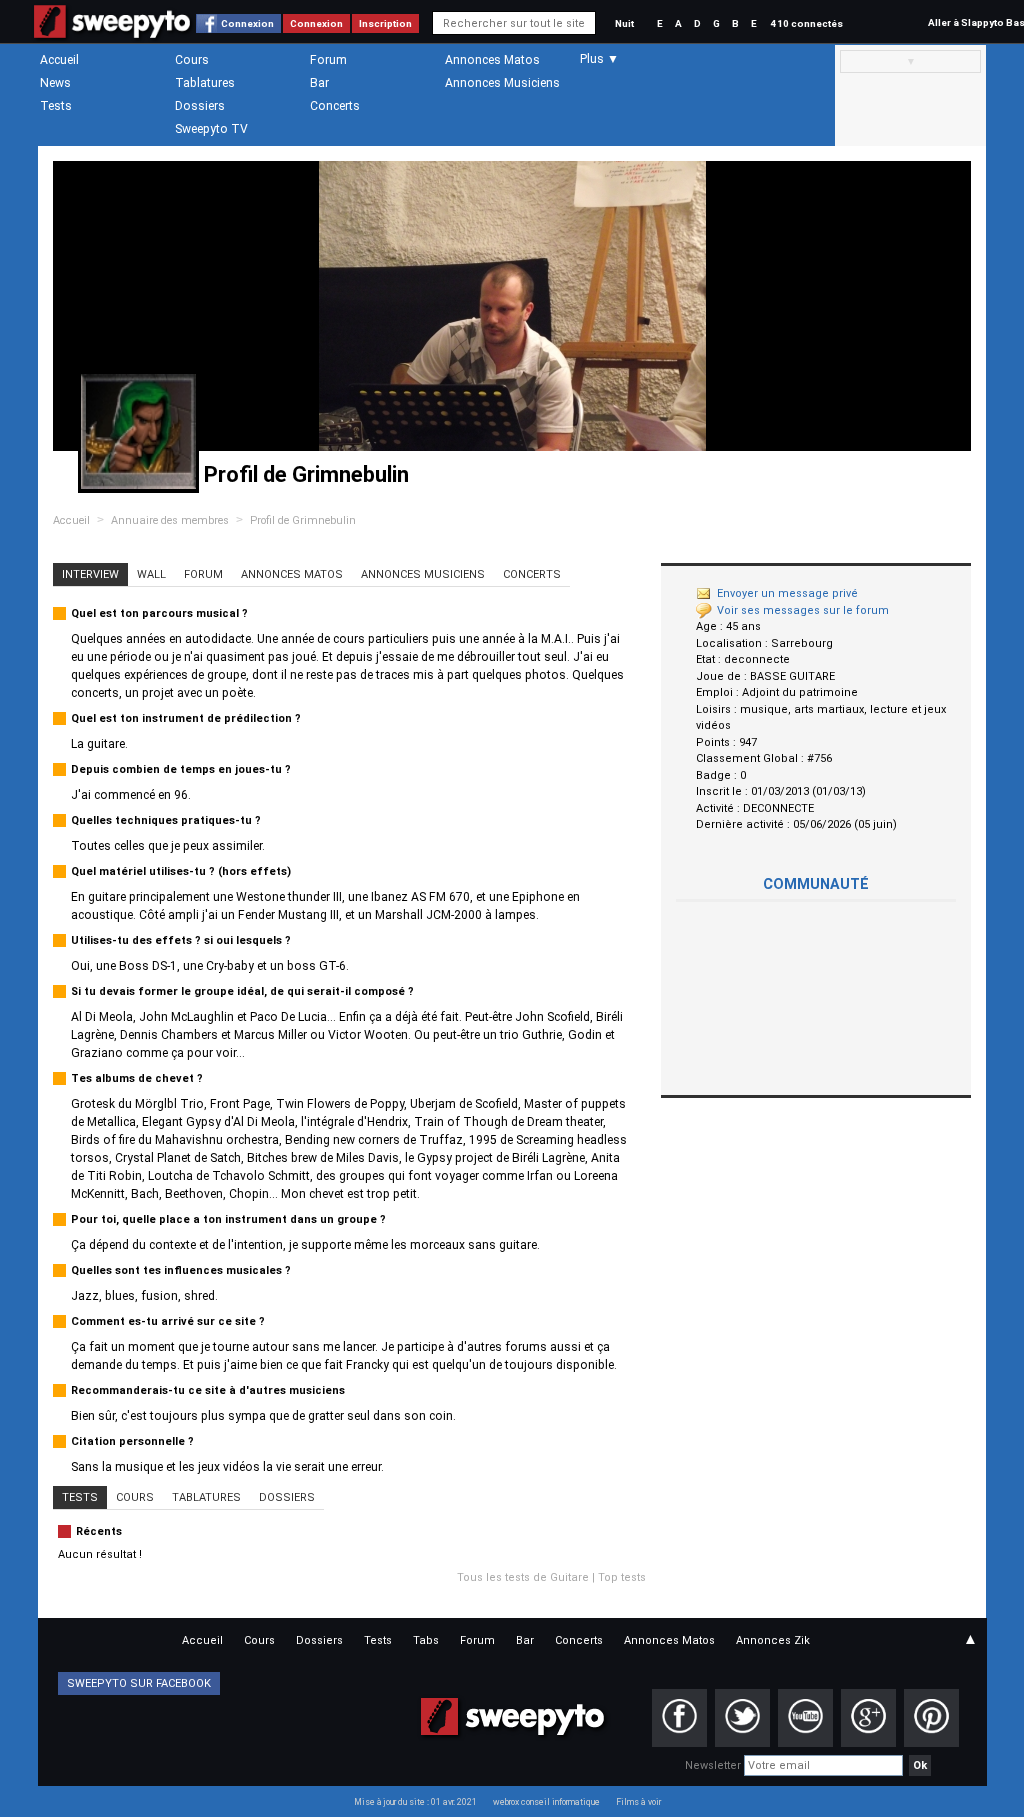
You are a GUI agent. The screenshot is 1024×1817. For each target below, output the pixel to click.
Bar (319, 83)
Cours (192, 60)
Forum (328, 60)
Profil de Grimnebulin (303, 520)
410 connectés (807, 23)
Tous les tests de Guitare (523, 1577)
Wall (151, 574)
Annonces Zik (773, 1640)
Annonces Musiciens (502, 83)
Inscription (385, 23)
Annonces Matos (492, 60)
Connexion (247, 23)
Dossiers (200, 106)
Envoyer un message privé (787, 593)
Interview (90, 574)
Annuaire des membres (170, 520)
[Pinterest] (931, 1718)
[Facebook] (679, 1718)
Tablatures (205, 83)
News (55, 83)
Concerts (335, 106)
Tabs (426, 1640)
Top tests (622, 1577)
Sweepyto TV (211, 129)
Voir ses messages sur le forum (803, 610)
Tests (56, 106)
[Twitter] (742, 1718)
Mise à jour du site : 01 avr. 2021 (415, 1802)
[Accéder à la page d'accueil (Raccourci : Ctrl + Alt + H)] (112, 31)
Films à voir (638, 1802)
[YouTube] (805, 1718)
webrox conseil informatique (546, 1802)
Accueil (59, 60)
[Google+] (868, 1718)
